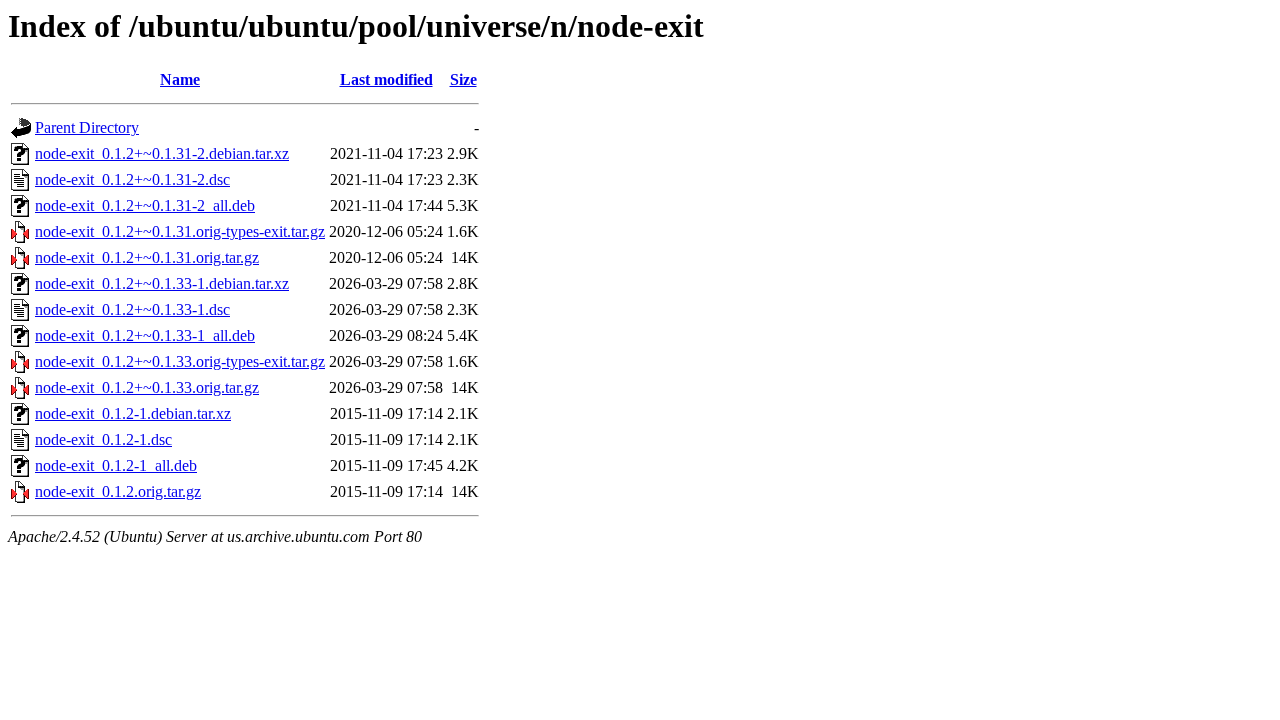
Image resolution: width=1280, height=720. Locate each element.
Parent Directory (87, 127)
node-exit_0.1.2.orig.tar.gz (118, 491)
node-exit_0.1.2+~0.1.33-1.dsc (132, 309)
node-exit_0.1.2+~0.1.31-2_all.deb (145, 205)
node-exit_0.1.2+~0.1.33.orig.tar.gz (147, 387)
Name (180, 79)
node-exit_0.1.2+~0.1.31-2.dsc (132, 179)
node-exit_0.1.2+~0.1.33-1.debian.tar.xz (162, 283)
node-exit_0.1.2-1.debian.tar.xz (133, 413)
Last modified (386, 79)
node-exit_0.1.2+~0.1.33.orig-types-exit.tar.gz (180, 361)
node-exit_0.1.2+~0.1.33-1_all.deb (145, 335)
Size (463, 79)
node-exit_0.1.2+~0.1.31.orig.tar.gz (147, 257)
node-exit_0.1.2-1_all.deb (116, 465)
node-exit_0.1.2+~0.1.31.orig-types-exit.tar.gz (180, 231)
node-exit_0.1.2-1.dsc (103, 439)
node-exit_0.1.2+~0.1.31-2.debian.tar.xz (162, 153)
